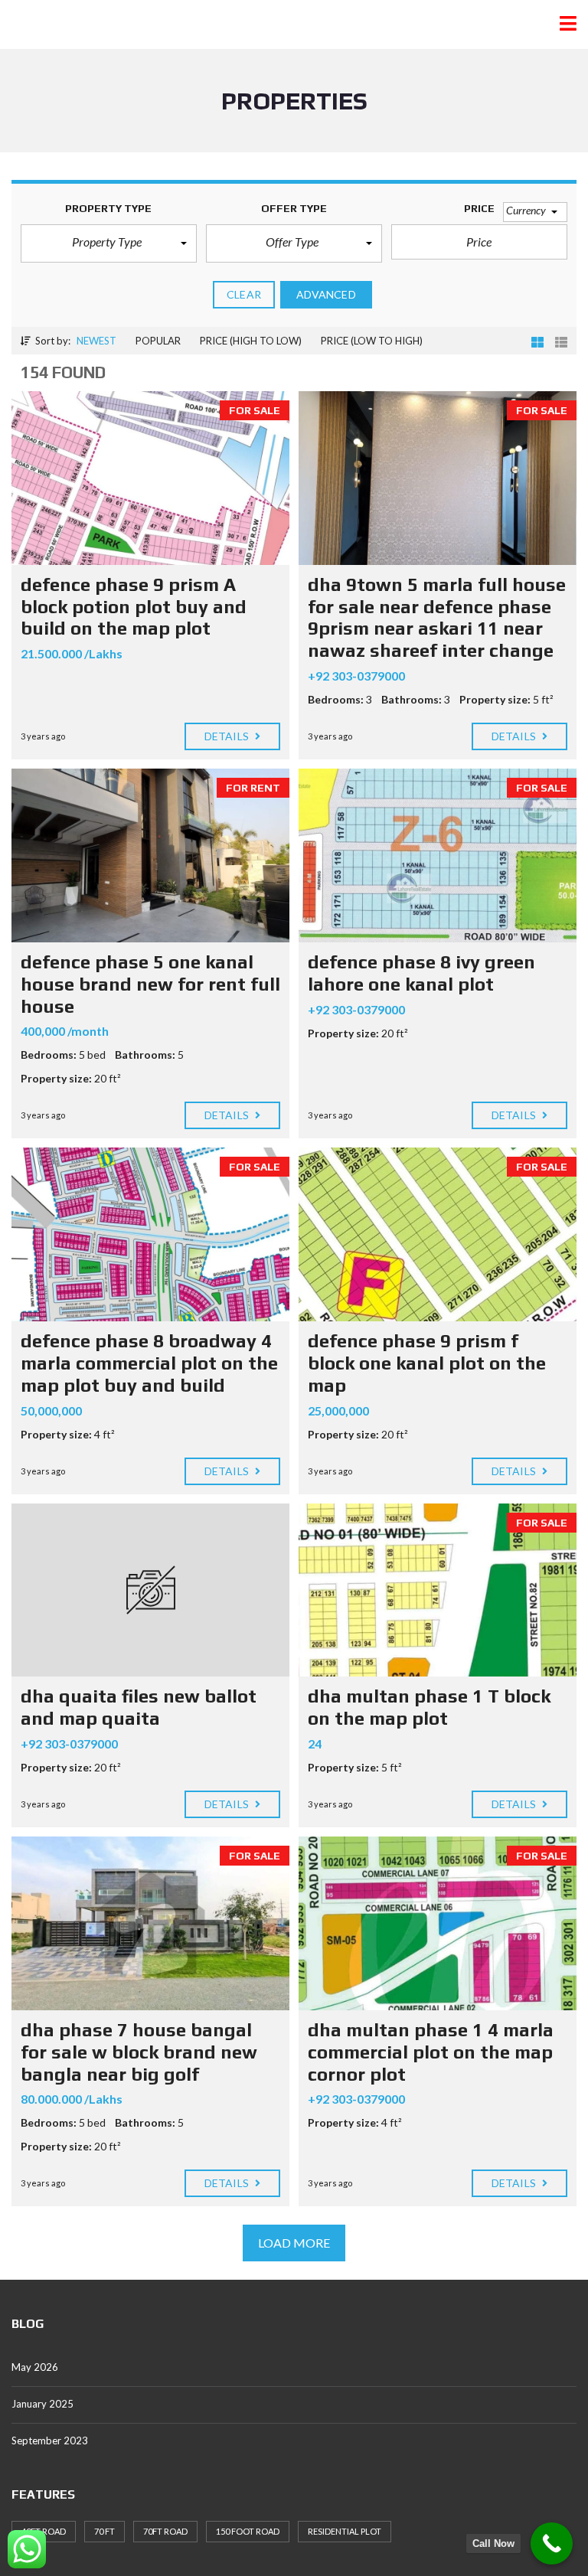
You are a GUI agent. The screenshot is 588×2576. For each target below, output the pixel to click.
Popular (158, 341)
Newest (96, 341)
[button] (109, 243)
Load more (294, 2243)
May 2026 (35, 2367)
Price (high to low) (251, 341)
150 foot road (248, 2531)
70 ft (105, 2531)
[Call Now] (552, 2543)
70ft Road (165, 2531)
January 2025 (42, 2404)
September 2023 (50, 2441)
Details (228, 736)
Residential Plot (345, 2531)
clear (244, 294)
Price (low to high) (372, 341)
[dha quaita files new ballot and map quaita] (150, 1590)
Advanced (326, 294)
